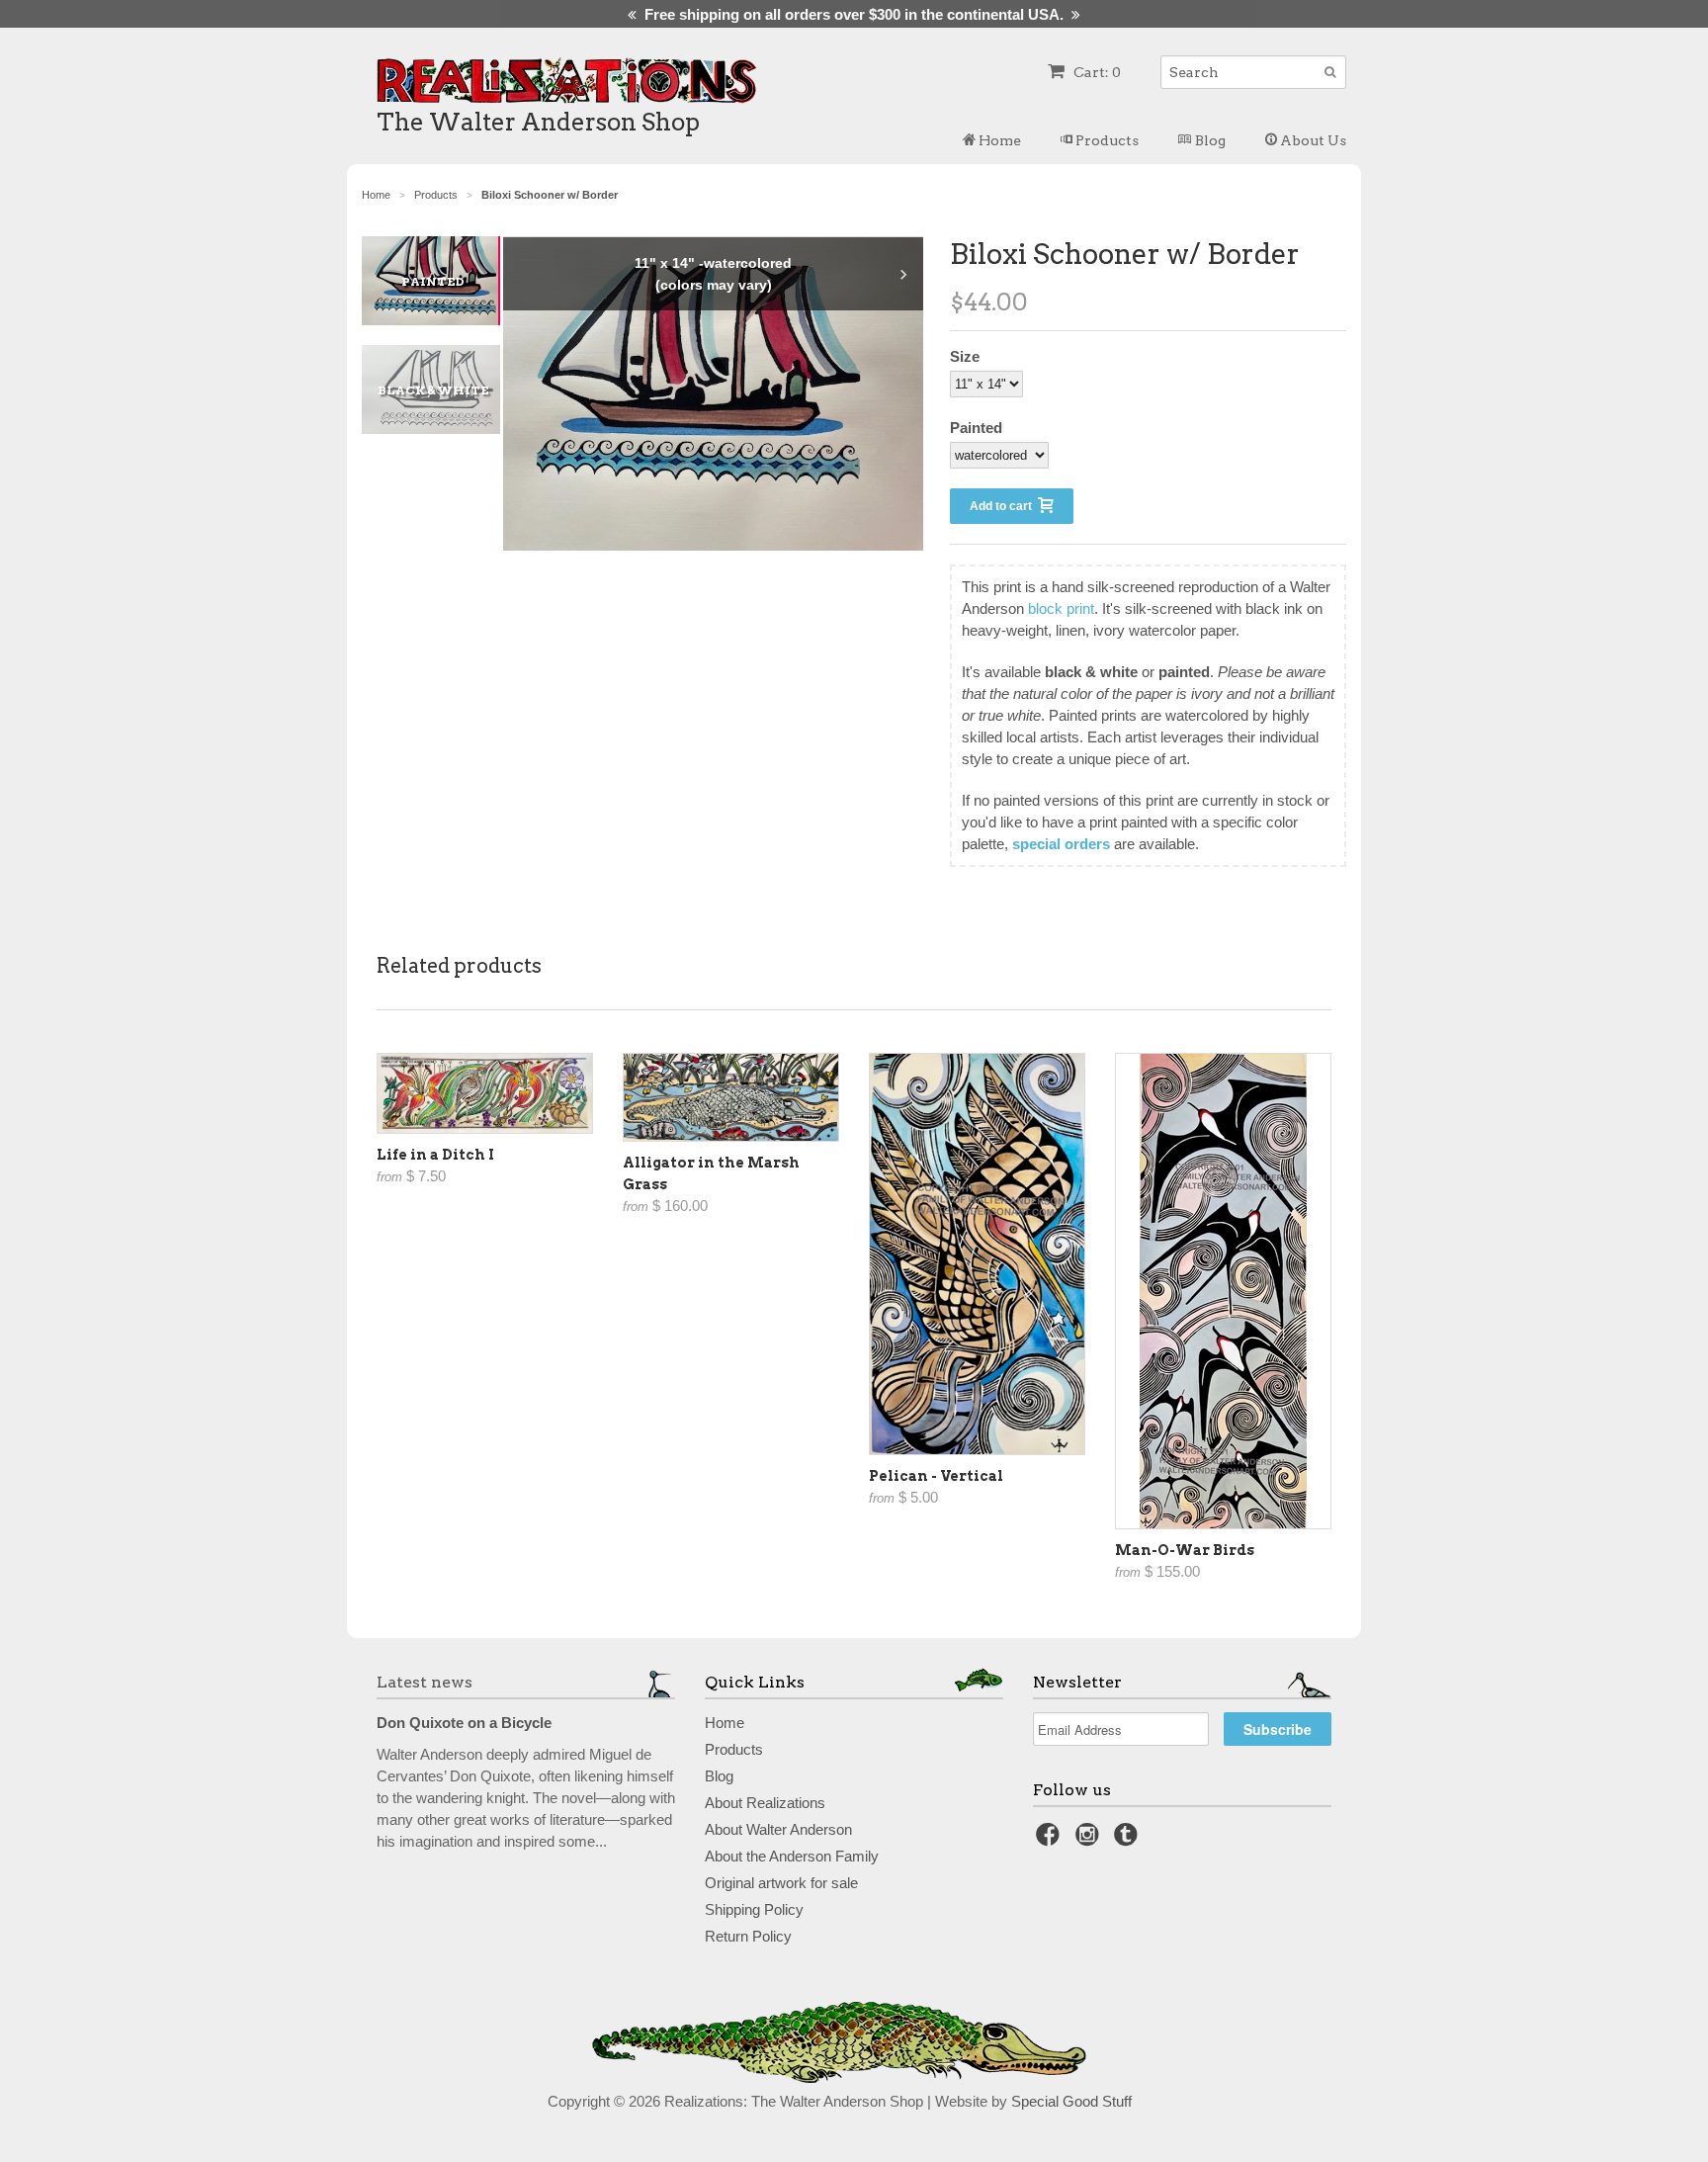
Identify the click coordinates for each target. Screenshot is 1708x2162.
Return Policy (748, 1936)
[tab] (441, 281)
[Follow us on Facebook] (1051, 1840)
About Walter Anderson (778, 1829)
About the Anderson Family (792, 1856)
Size (965, 356)
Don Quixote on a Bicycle (464, 1723)
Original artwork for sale (781, 1883)
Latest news (425, 1682)
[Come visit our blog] (1129, 1840)
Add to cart (1004, 506)
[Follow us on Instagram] (1090, 1840)
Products (1106, 140)
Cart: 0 (1096, 72)
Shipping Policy (754, 1909)
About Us (1312, 140)
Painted (976, 428)
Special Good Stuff (1071, 2101)
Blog (1209, 140)
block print (1061, 608)
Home (998, 140)
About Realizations (765, 1803)
